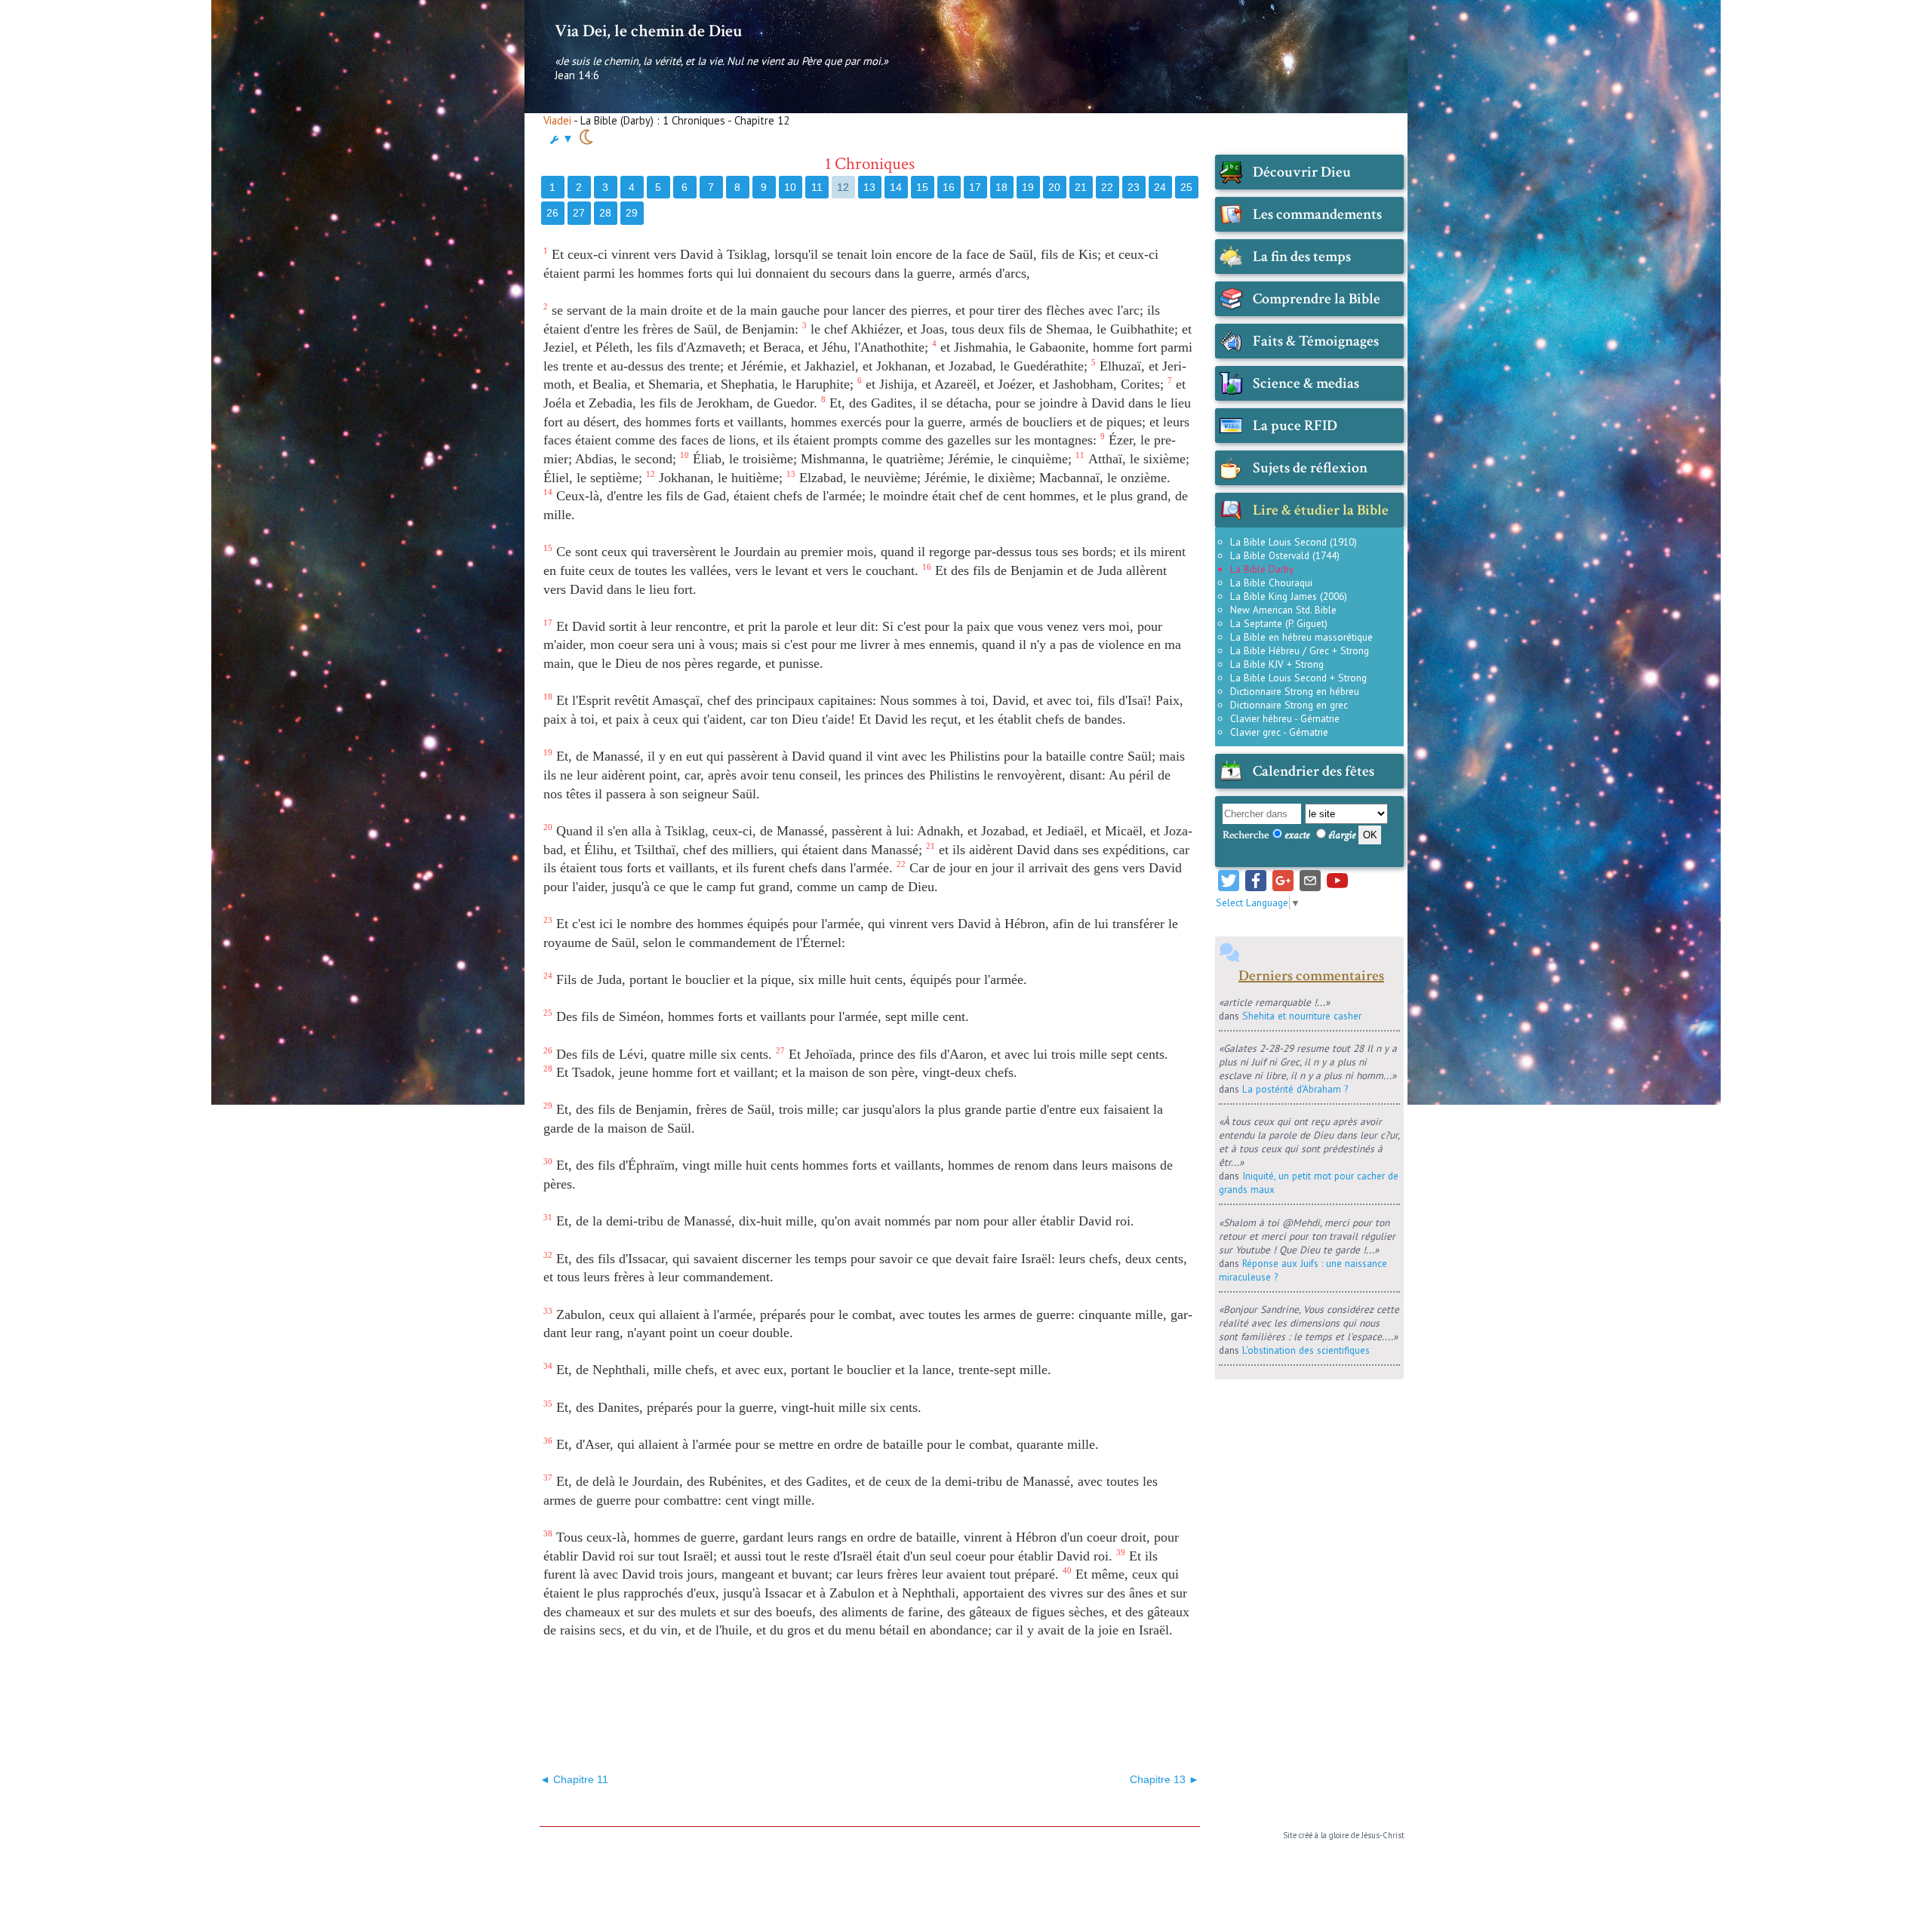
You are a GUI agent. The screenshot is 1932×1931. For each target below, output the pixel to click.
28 (605, 213)
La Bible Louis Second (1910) (1294, 542)
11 (817, 187)
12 (843, 187)
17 (975, 187)
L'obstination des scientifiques (1306, 1350)
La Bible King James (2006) (1289, 596)
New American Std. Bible (1283, 610)
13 (869, 187)
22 (1107, 187)
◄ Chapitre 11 (574, 1779)
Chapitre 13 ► (1164, 1779)
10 (790, 187)
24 (1160, 187)
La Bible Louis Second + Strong (1298, 678)
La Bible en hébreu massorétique (1301, 637)
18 (1001, 187)
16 (949, 187)
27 (579, 213)
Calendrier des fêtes (1314, 771)
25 (1186, 187)
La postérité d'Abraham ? (1295, 1089)
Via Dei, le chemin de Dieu (648, 31)
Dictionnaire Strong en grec (1289, 705)
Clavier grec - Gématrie (1279, 732)
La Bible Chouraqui (1271, 583)
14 (896, 187)
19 (1028, 187)
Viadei (557, 120)
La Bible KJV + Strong (1277, 664)
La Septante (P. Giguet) (1279, 623)
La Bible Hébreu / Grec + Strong (1300, 650)
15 (922, 187)
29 (632, 213)
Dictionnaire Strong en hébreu (1295, 691)
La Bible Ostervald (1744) (1285, 555)
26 (552, 213)
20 (1054, 187)
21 (1081, 187)
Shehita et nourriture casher (1302, 1016)
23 (1134, 187)
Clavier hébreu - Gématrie (1285, 718)
